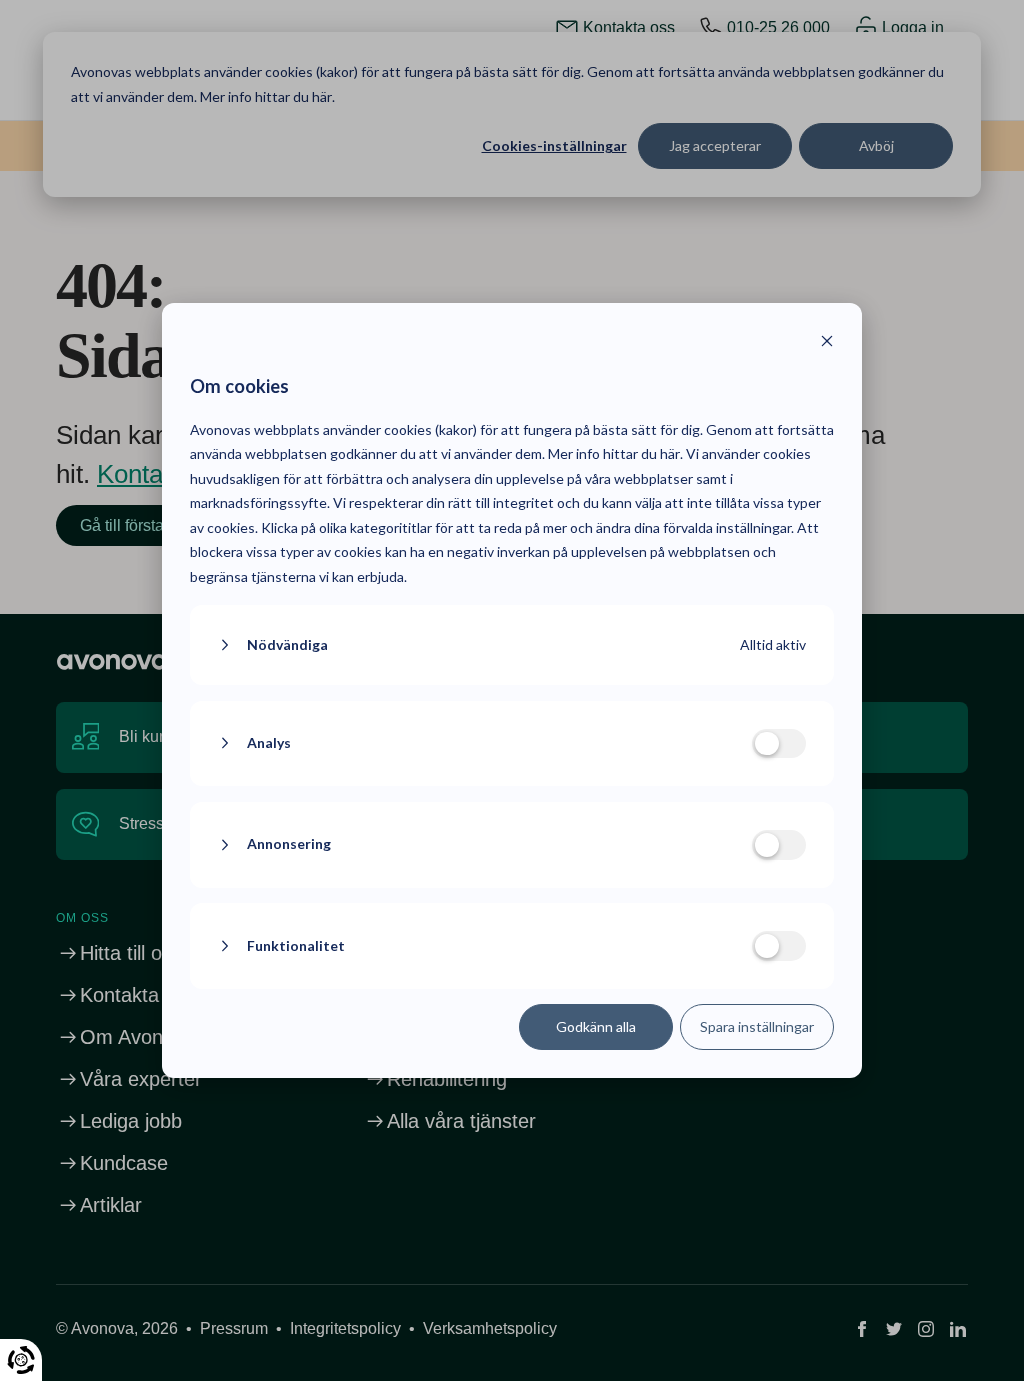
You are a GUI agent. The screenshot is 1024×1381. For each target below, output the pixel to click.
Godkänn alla (596, 1026)
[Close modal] (827, 343)
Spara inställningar (757, 1026)
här (670, 453)
